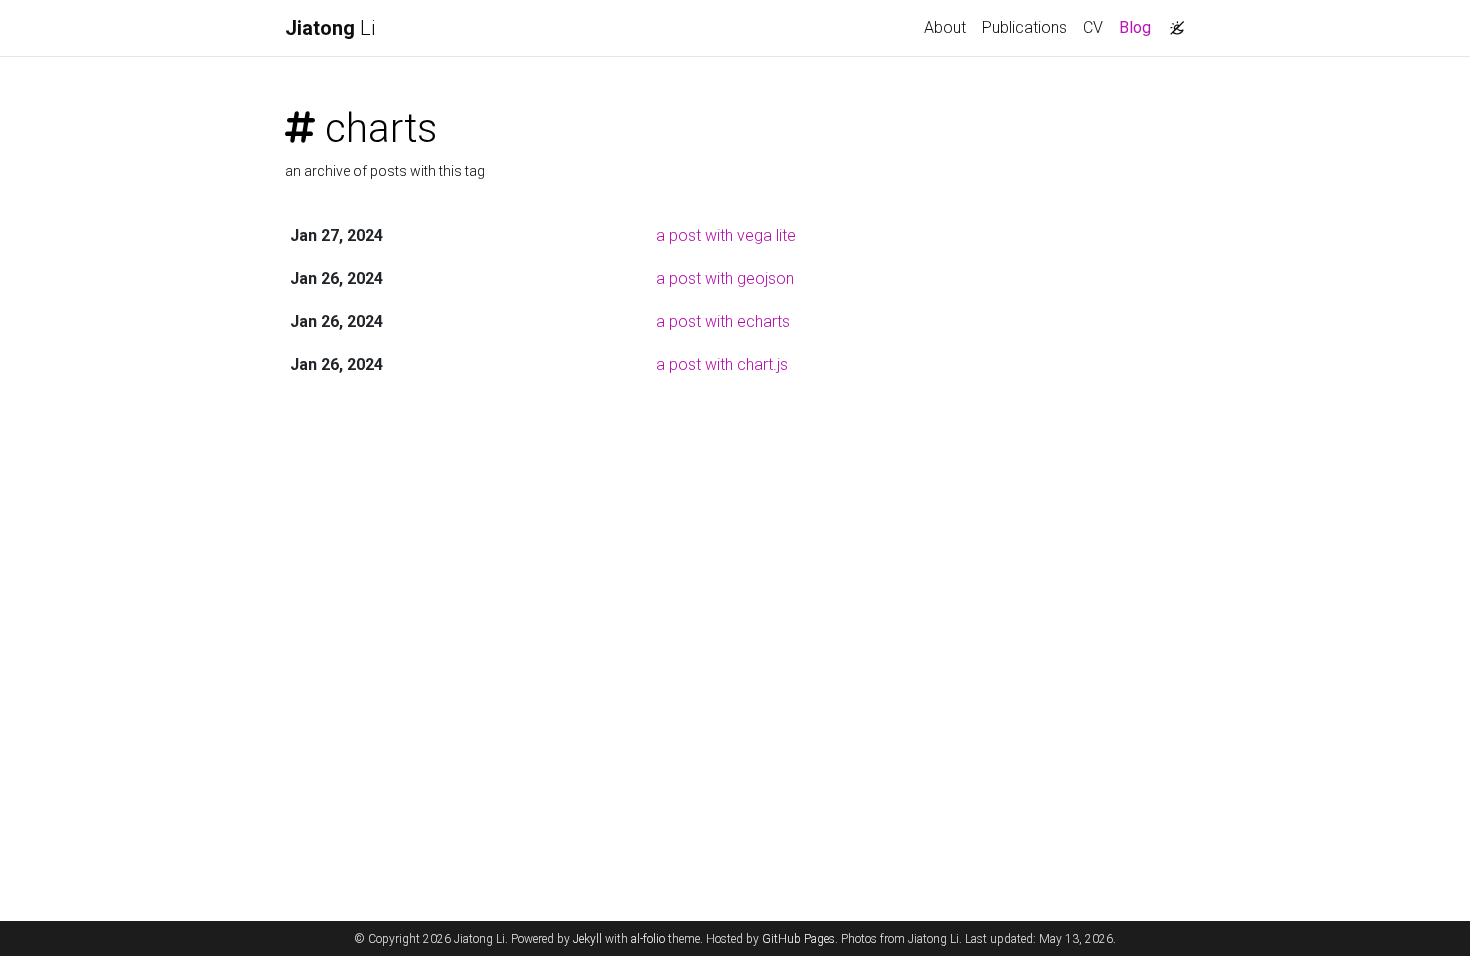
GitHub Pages (798, 939)
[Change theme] (1172, 22)
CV (1093, 27)
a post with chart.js (722, 364)
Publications (1024, 27)
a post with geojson (725, 278)
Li (330, 28)
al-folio (648, 939)
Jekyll (587, 939)
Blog (1139, 27)
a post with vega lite (726, 235)
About (945, 27)
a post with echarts (723, 321)
